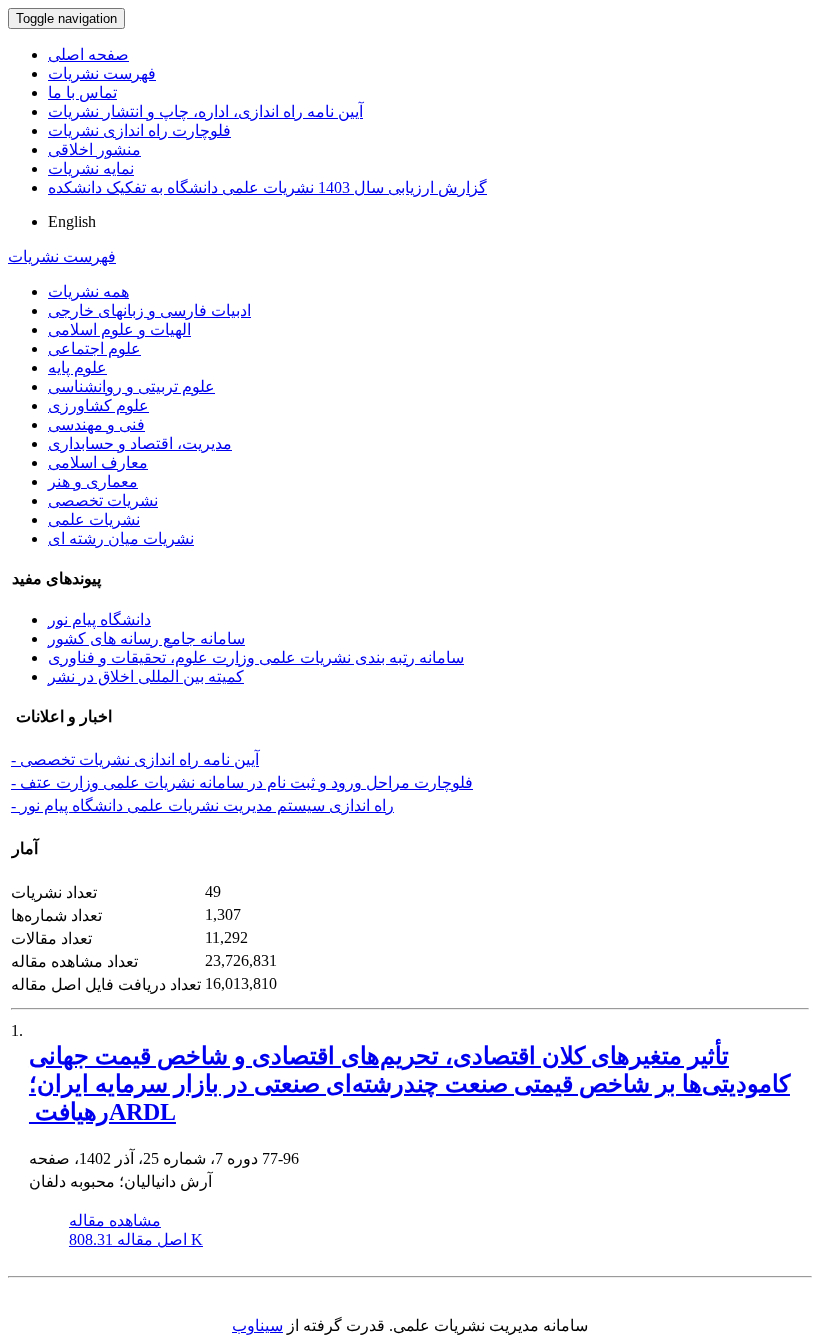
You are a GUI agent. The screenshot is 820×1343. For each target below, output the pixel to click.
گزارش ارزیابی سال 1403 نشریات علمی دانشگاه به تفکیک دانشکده (267, 187)
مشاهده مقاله (115, 1220)
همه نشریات (88, 291)
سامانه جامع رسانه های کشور (146, 638)
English (72, 221)
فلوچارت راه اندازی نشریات (139, 130)
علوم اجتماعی (94, 348)
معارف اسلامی (98, 462)
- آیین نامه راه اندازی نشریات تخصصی (135, 759)
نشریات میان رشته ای (121, 538)
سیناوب (257, 1325)
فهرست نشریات (102, 73)
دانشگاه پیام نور (99, 619)
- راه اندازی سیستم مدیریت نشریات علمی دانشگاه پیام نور (202, 805)
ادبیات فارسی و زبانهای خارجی (149, 310)
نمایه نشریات (91, 168)
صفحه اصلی (88, 54)
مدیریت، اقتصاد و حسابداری (140, 443)
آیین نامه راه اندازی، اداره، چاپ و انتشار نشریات (205, 111)
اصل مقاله (136, 1239)
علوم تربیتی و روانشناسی (131, 386)
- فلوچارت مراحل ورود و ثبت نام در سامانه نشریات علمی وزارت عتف (242, 782)
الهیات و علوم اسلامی (119, 329)
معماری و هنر (93, 481)
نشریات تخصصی (103, 500)
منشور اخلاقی (94, 149)
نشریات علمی (94, 519)
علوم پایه (77, 367)
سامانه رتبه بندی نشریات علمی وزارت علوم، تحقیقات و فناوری (256, 657)
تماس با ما (82, 92)
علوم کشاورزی (98, 405)
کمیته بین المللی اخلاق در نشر (146, 676)
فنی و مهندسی (96, 424)
